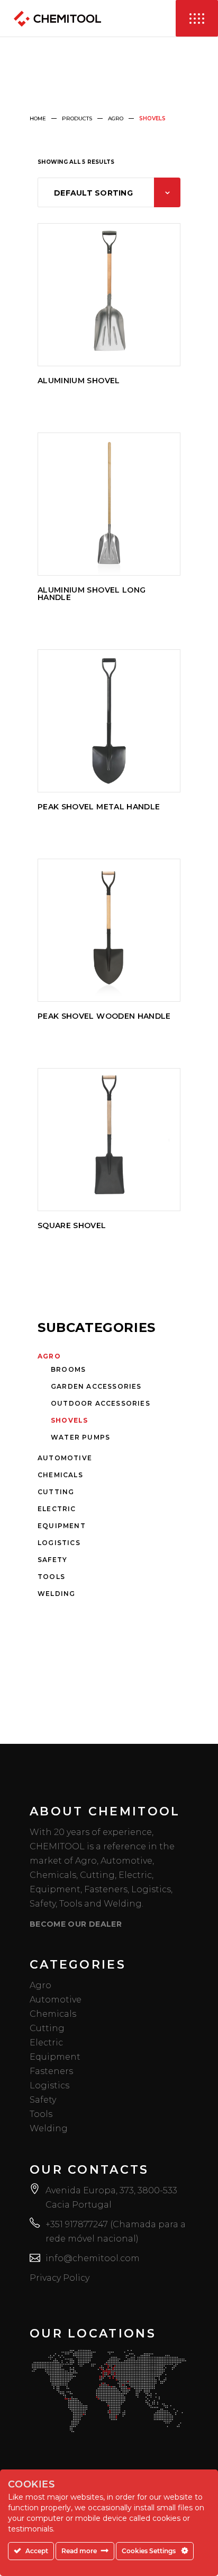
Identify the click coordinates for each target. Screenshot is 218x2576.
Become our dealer (76, 1924)
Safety (52, 1560)
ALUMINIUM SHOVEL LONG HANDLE (92, 594)
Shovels (69, 1420)
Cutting (56, 1492)
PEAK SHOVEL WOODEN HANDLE (104, 1016)
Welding (56, 1594)
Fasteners (51, 2071)
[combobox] (109, 192)
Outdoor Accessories (101, 1403)
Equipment (62, 1526)
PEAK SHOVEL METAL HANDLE (99, 807)
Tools (51, 1577)
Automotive (65, 1458)
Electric (57, 1509)
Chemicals (60, 1475)
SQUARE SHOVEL (72, 1225)
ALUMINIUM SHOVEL (79, 381)
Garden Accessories (96, 1386)
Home (38, 118)
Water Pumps (80, 1437)
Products (77, 118)
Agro (116, 118)
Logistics (59, 1543)
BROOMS (68, 1369)
